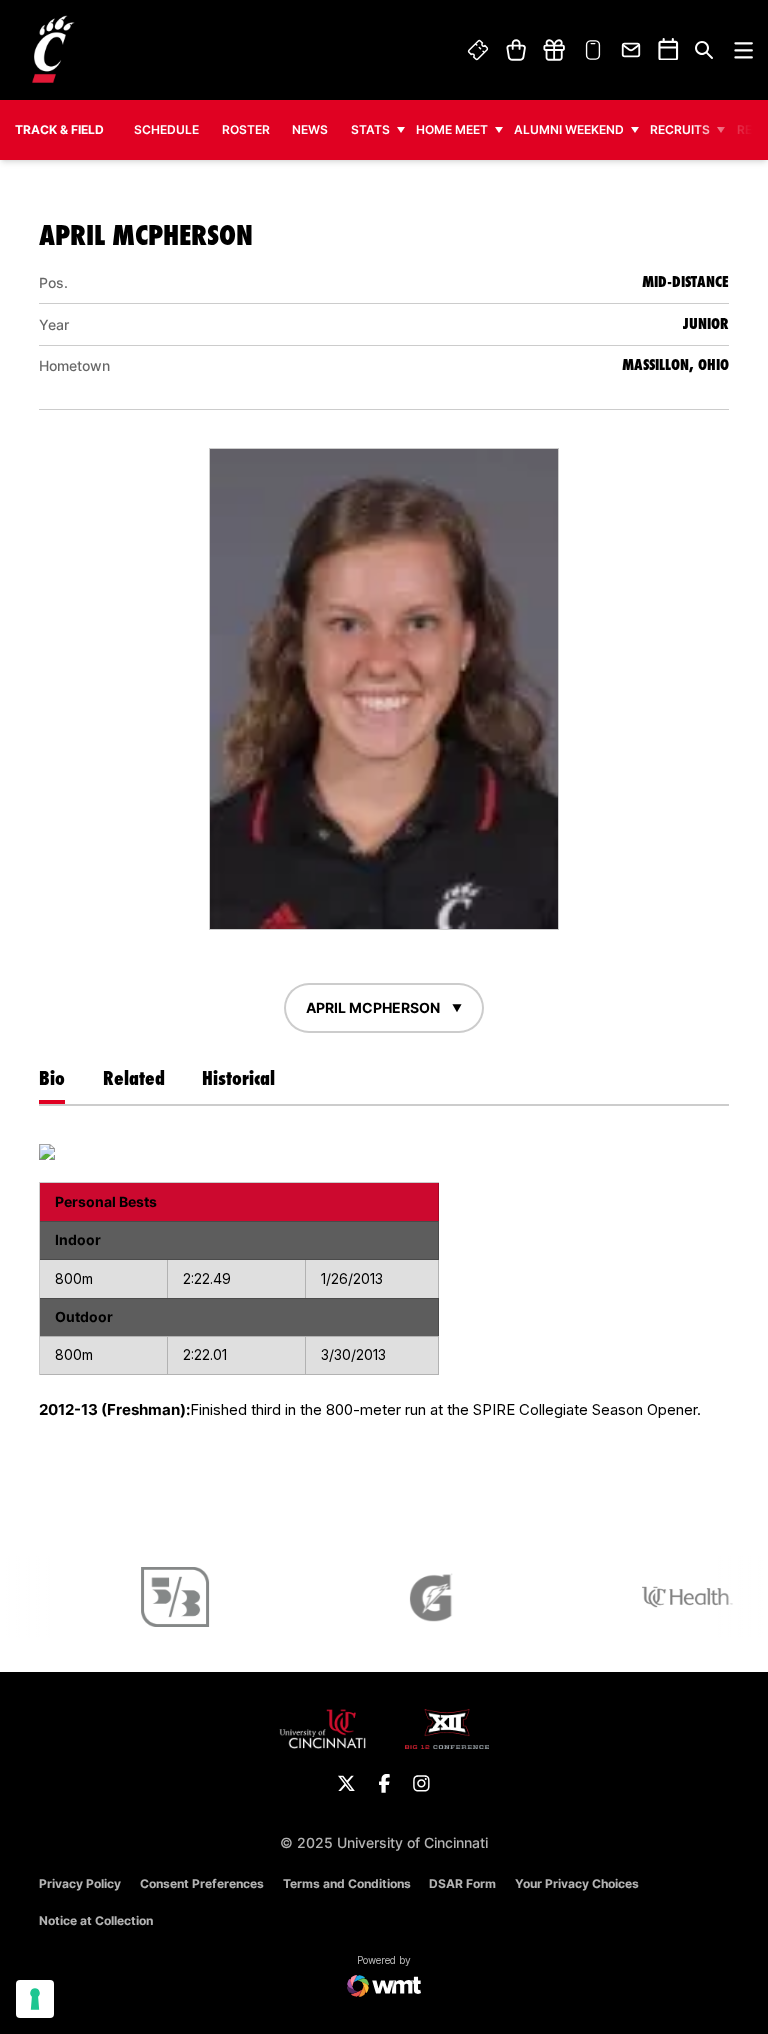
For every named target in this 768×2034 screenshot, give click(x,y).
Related (134, 1078)
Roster (246, 129)
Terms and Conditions (347, 1883)
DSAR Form (462, 1883)
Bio (52, 1078)
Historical (238, 1078)
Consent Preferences (202, 1883)
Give (554, 50)
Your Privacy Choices (577, 1883)
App (593, 50)
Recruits (680, 129)
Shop (515, 50)
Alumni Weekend (569, 129)
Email (632, 50)
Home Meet (452, 129)
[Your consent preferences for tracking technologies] (35, 1999)
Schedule (166, 129)
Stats (370, 129)
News (310, 129)
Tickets (479, 50)
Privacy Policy (80, 1883)
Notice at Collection (96, 1920)
